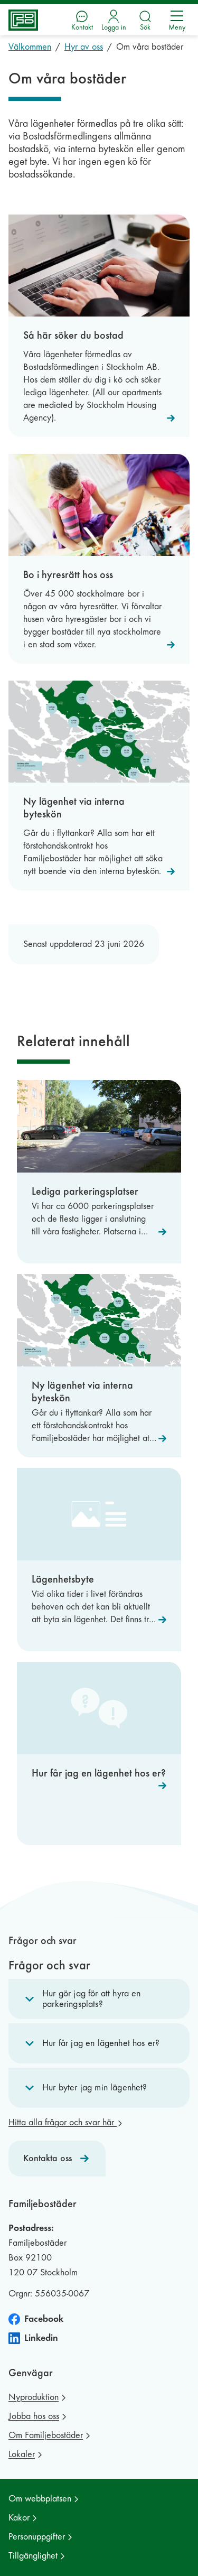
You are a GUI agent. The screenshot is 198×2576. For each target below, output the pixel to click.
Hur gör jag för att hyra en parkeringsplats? (92, 1999)
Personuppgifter (37, 2537)
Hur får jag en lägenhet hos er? (101, 2043)
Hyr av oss (84, 47)
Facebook (44, 2319)
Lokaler (22, 2454)
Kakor (19, 2518)
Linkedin (41, 2338)
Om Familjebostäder (46, 2435)
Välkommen (30, 47)
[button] (99, 1999)
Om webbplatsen (40, 2499)
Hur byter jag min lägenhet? (95, 2087)
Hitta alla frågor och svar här (63, 2122)
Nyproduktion (34, 2397)
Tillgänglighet (33, 2556)
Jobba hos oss (34, 2416)
